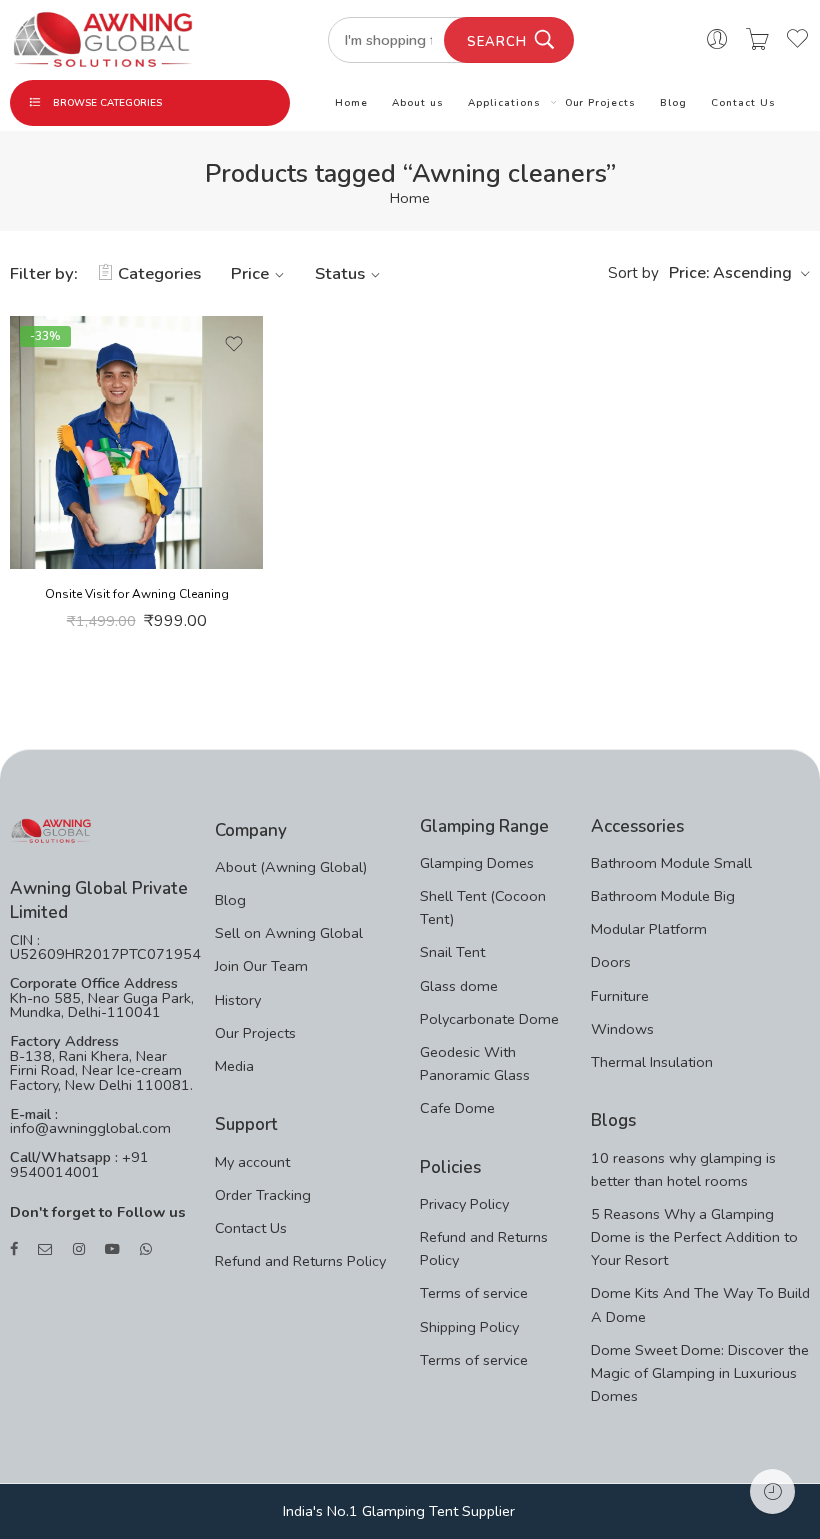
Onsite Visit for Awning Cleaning (137, 594)
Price (250, 273)
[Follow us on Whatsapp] (146, 1249)
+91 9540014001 (79, 1164)
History (238, 1000)
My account (252, 1162)
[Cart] (757, 40)
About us (418, 102)
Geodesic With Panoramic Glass (475, 1063)
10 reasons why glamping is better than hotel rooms (683, 1169)
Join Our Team (261, 966)
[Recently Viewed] (772, 1491)
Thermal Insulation (652, 1062)
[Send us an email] (45, 1249)
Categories (159, 273)
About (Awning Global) (291, 867)
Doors (611, 962)
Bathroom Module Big (663, 896)
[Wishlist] (234, 344)
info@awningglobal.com (90, 1128)
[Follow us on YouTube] (112, 1249)
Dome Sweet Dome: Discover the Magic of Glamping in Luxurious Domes (700, 1373)
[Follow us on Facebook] (14, 1249)
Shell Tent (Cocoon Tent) (483, 907)
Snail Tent (452, 952)
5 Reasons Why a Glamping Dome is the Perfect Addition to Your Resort (694, 1237)
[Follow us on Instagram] (79, 1249)
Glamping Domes (477, 863)
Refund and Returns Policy (300, 1261)
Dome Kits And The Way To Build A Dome (700, 1304)
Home (351, 102)
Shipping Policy (469, 1327)
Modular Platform (649, 929)
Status (340, 273)
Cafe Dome (457, 1108)
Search (497, 42)
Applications (504, 102)
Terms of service (474, 1293)
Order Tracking (263, 1195)
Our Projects (601, 102)
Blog (673, 102)
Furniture (620, 996)
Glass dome (459, 986)
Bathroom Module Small (671, 863)
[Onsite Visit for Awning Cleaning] (136, 442)
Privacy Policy (464, 1204)
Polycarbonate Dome (489, 1019)
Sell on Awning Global (289, 933)
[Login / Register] (717, 40)
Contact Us (743, 102)
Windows (622, 1029)
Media (234, 1066)
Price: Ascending (730, 273)
